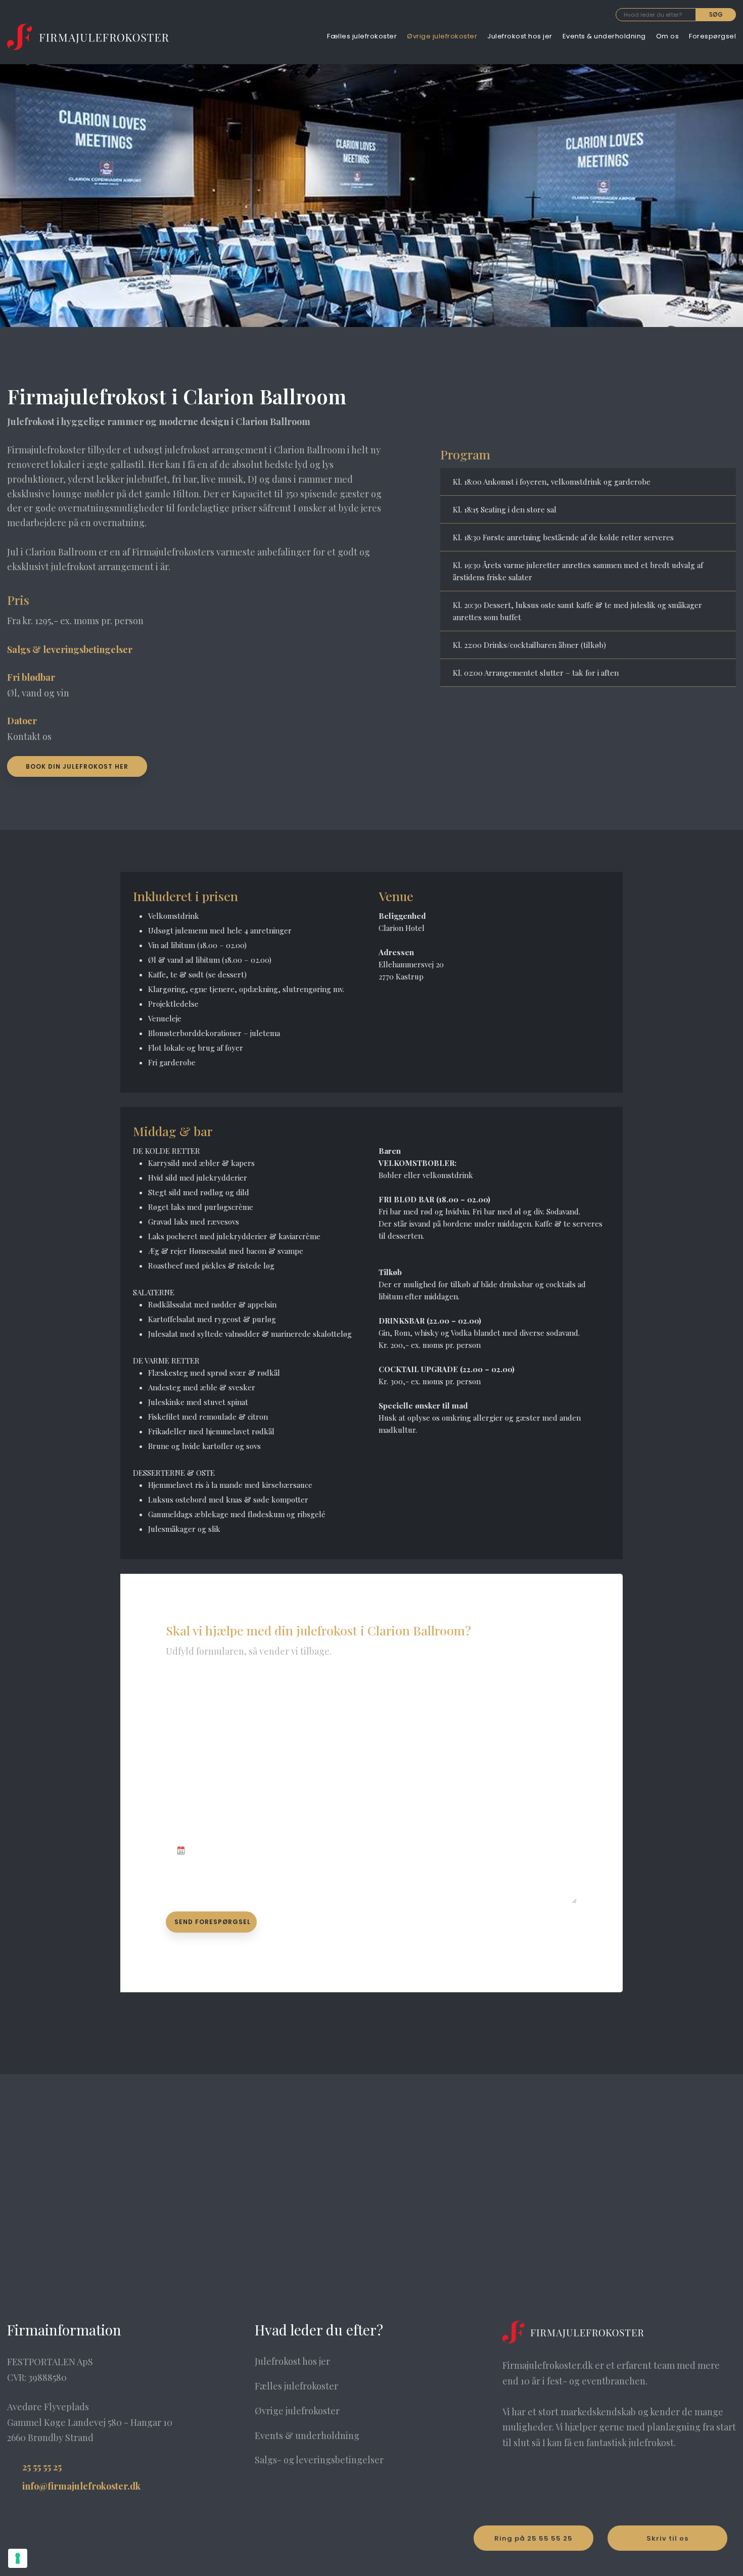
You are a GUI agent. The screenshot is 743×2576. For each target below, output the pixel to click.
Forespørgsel (712, 36)
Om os (668, 36)
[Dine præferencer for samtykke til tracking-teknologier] (18, 2558)
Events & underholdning (604, 36)
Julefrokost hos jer (520, 36)
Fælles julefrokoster (362, 36)
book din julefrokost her (77, 766)
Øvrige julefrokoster (442, 36)
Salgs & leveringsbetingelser (70, 649)
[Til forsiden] (88, 37)
